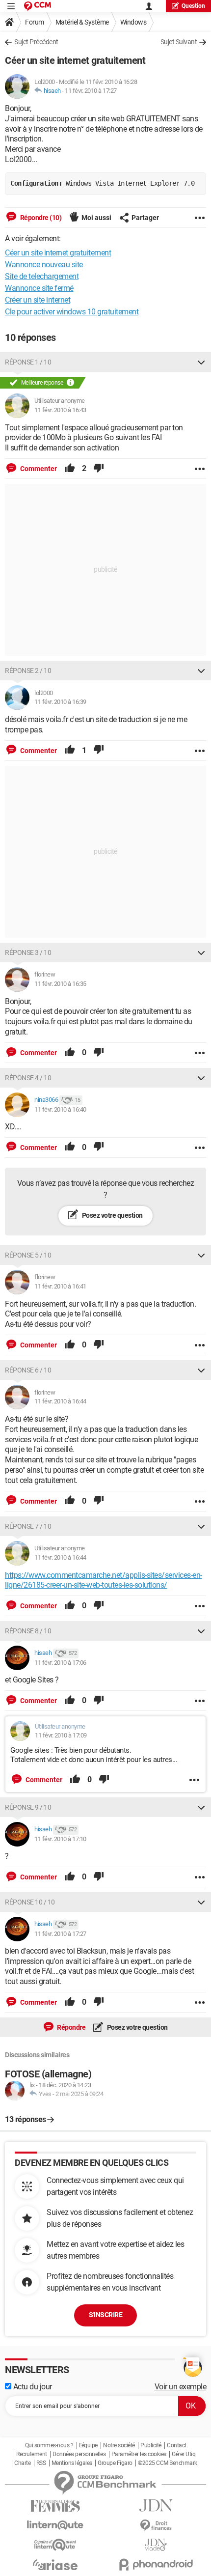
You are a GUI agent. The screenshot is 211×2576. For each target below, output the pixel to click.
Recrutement (32, 2454)
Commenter (38, 469)
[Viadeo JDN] (156, 2545)
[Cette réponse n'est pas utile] (99, 469)
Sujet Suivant (179, 42)
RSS (41, 2463)
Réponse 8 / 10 (28, 1631)
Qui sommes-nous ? (49, 2445)
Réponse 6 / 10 (28, 1370)
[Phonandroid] (156, 2564)
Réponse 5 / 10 (28, 1255)
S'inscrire (105, 2315)
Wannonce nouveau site (44, 265)
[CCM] (38, 6)
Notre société (119, 2445)
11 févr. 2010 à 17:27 (91, 91)
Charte (22, 2463)
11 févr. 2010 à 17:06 (60, 1663)
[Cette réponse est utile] (70, 469)
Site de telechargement (42, 276)
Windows (133, 22)
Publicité (151, 2445)
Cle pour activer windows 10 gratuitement (72, 312)
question (193, 6)
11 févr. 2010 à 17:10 (60, 1839)
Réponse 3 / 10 (28, 952)
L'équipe (88, 2445)
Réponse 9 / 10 (28, 1807)
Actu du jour (32, 2387)
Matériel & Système (82, 22)
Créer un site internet (38, 300)
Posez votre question (112, 1215)
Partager (145, 218)
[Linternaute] (55, 2525)
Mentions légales (72, 2463)
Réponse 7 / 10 (28, 1526)
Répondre (71, 2027)
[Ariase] (55, 2565)
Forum (35, 22)
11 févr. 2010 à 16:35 (60, 984)
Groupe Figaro (115, 2463)
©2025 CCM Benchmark (168, 2463)
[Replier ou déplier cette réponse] (201, 362)
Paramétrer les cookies (139, 2454)
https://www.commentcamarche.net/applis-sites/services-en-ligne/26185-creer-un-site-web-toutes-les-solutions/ (104, 1580)
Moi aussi (96, 218)
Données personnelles (79, 2454)
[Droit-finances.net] (156, 2526)
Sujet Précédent (36, 42)
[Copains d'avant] (55, 2545)
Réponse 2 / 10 (28, 671)
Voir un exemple (181, 2387)
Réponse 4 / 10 (28, 1078)
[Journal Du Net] (156, 2506)
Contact (177, 2445)
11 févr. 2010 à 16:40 (60, 1109)
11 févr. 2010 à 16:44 (60, 1401)
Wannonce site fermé (39, 288)
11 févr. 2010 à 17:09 (61, 1735)
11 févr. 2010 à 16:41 (60, 1286)
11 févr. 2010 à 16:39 (60, 702)
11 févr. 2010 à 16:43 (60, 410)
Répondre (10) (40, 218)
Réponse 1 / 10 (28, 362)
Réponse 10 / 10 (30, 1902)
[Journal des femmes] (55, 2506)
